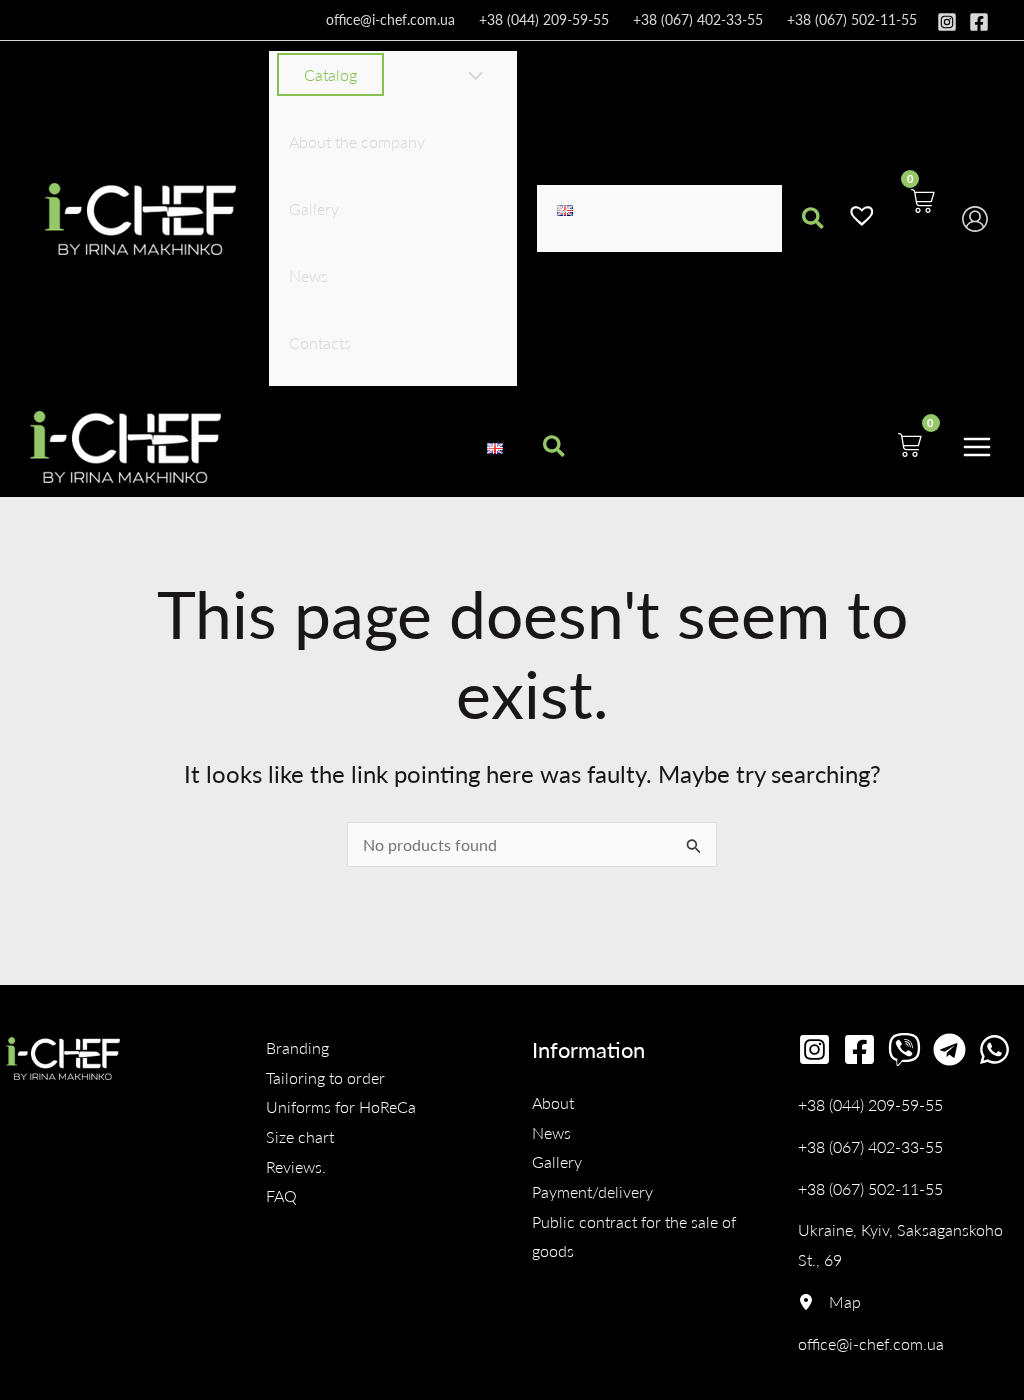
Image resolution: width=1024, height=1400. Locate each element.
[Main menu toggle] (977, 446)
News (551, 1132)
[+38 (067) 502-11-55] (870, 1189)
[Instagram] (947, 22)
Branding (297, 1047)
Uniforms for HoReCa (341, 1106)
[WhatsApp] (994, 1049)
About (553, 1102)
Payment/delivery (592, 1191)
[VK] (904, 1049)
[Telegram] (949, 1049)
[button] (381, 75)
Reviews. (296, 1166)
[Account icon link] (975, 219)
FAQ (281, 1195)
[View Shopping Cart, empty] (922, 219)
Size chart (300, 1136)
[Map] (829, 1302)
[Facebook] (979, 22)
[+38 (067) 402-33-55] (870, 1147)
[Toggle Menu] (470, 77)
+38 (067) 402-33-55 (698, 19)
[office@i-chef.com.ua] (871, 1344)
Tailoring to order (325, 1077)
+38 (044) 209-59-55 (544, 19)
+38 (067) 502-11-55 (852, 19)
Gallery (557, 1161)
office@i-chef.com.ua (390, 19)
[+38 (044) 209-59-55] (870, 1105)
